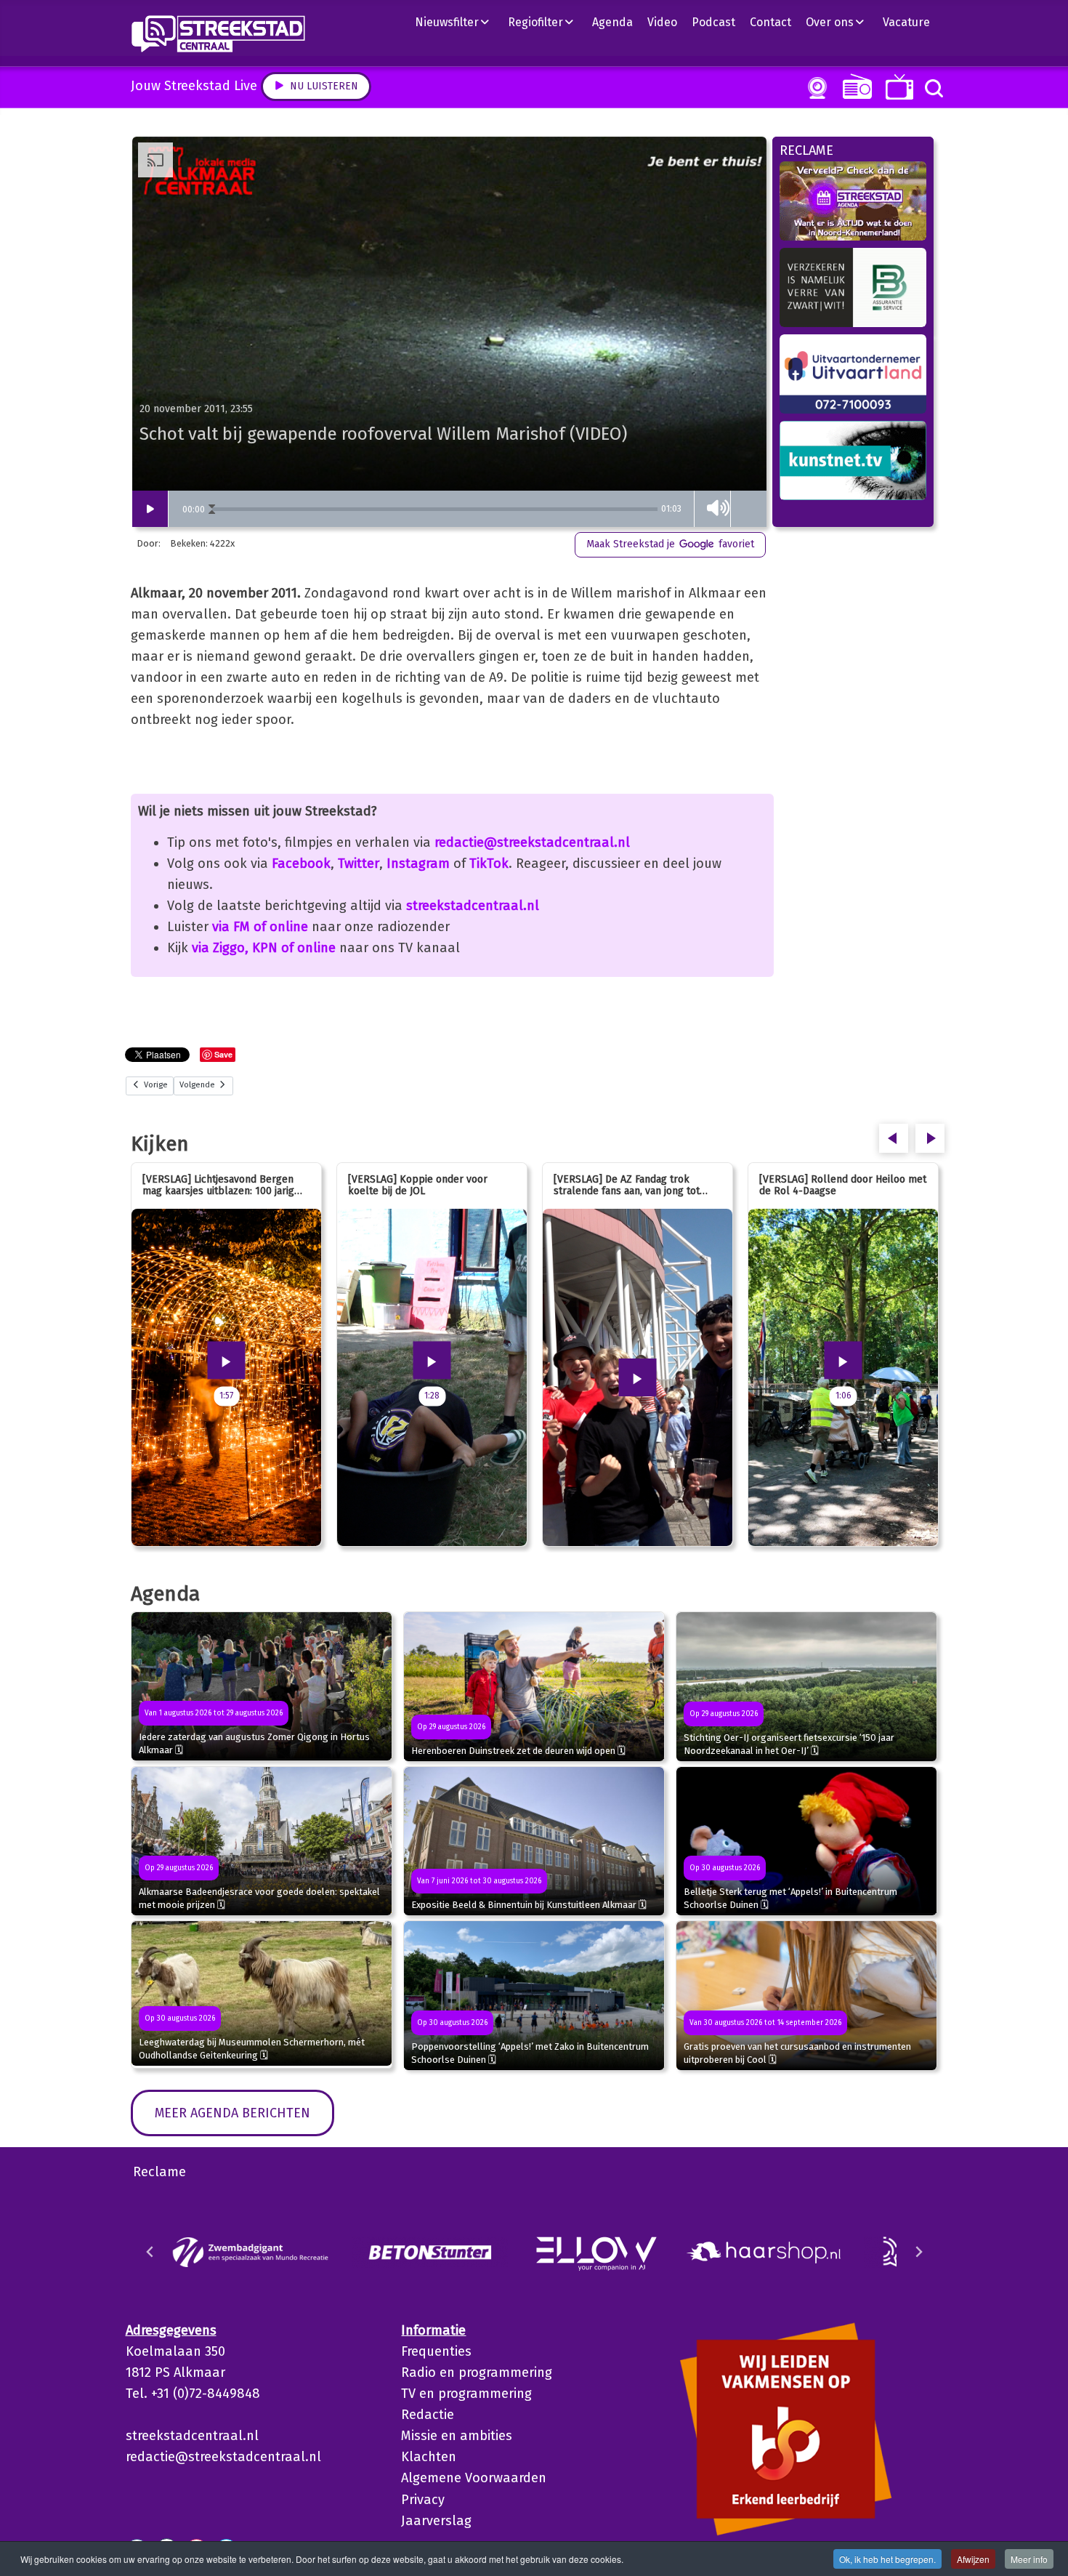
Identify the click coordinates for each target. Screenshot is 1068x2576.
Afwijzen (973, 2559)
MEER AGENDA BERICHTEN (232, 2113)
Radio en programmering (477, 2372)
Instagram (418, 864)
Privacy (423, 2500)
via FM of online (260, 927)
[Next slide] (918, 2252)
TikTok (489, 864)
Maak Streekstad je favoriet (670, 544)
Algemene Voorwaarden (474, 2478)
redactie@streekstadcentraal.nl (532, 842)
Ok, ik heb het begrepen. (887, 2559)
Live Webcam (814, 88)
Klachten (429, 2457)
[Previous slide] (150, 2252)
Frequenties (436, 2351)
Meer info (1029, 2559)
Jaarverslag (436, 2521)
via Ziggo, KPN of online (264, 948)
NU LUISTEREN (854, 86)
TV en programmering (466, 2394)
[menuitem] (458, 22)
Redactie (428, 2415)
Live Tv (897, 87)
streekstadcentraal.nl (473, 906)
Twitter (359, 864)
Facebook (301, 864)
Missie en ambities (457, 2436)
